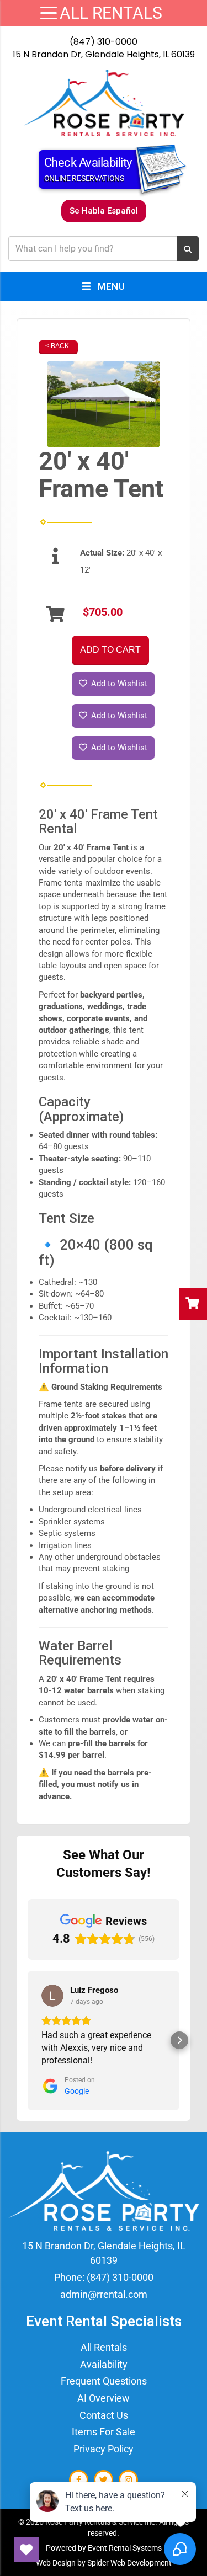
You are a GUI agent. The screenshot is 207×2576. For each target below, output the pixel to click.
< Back (57, 346)
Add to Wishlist (118, 684)
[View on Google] (52, 1996)
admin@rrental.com (104, 2294)
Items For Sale (104, 2432)
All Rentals (104, 2347)
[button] (28, 2040)
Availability (104, 2364)
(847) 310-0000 (104, 42)
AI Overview (104, 2398)
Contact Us (104, 2415)
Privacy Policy (104, 2449)
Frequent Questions (104, 2381)
